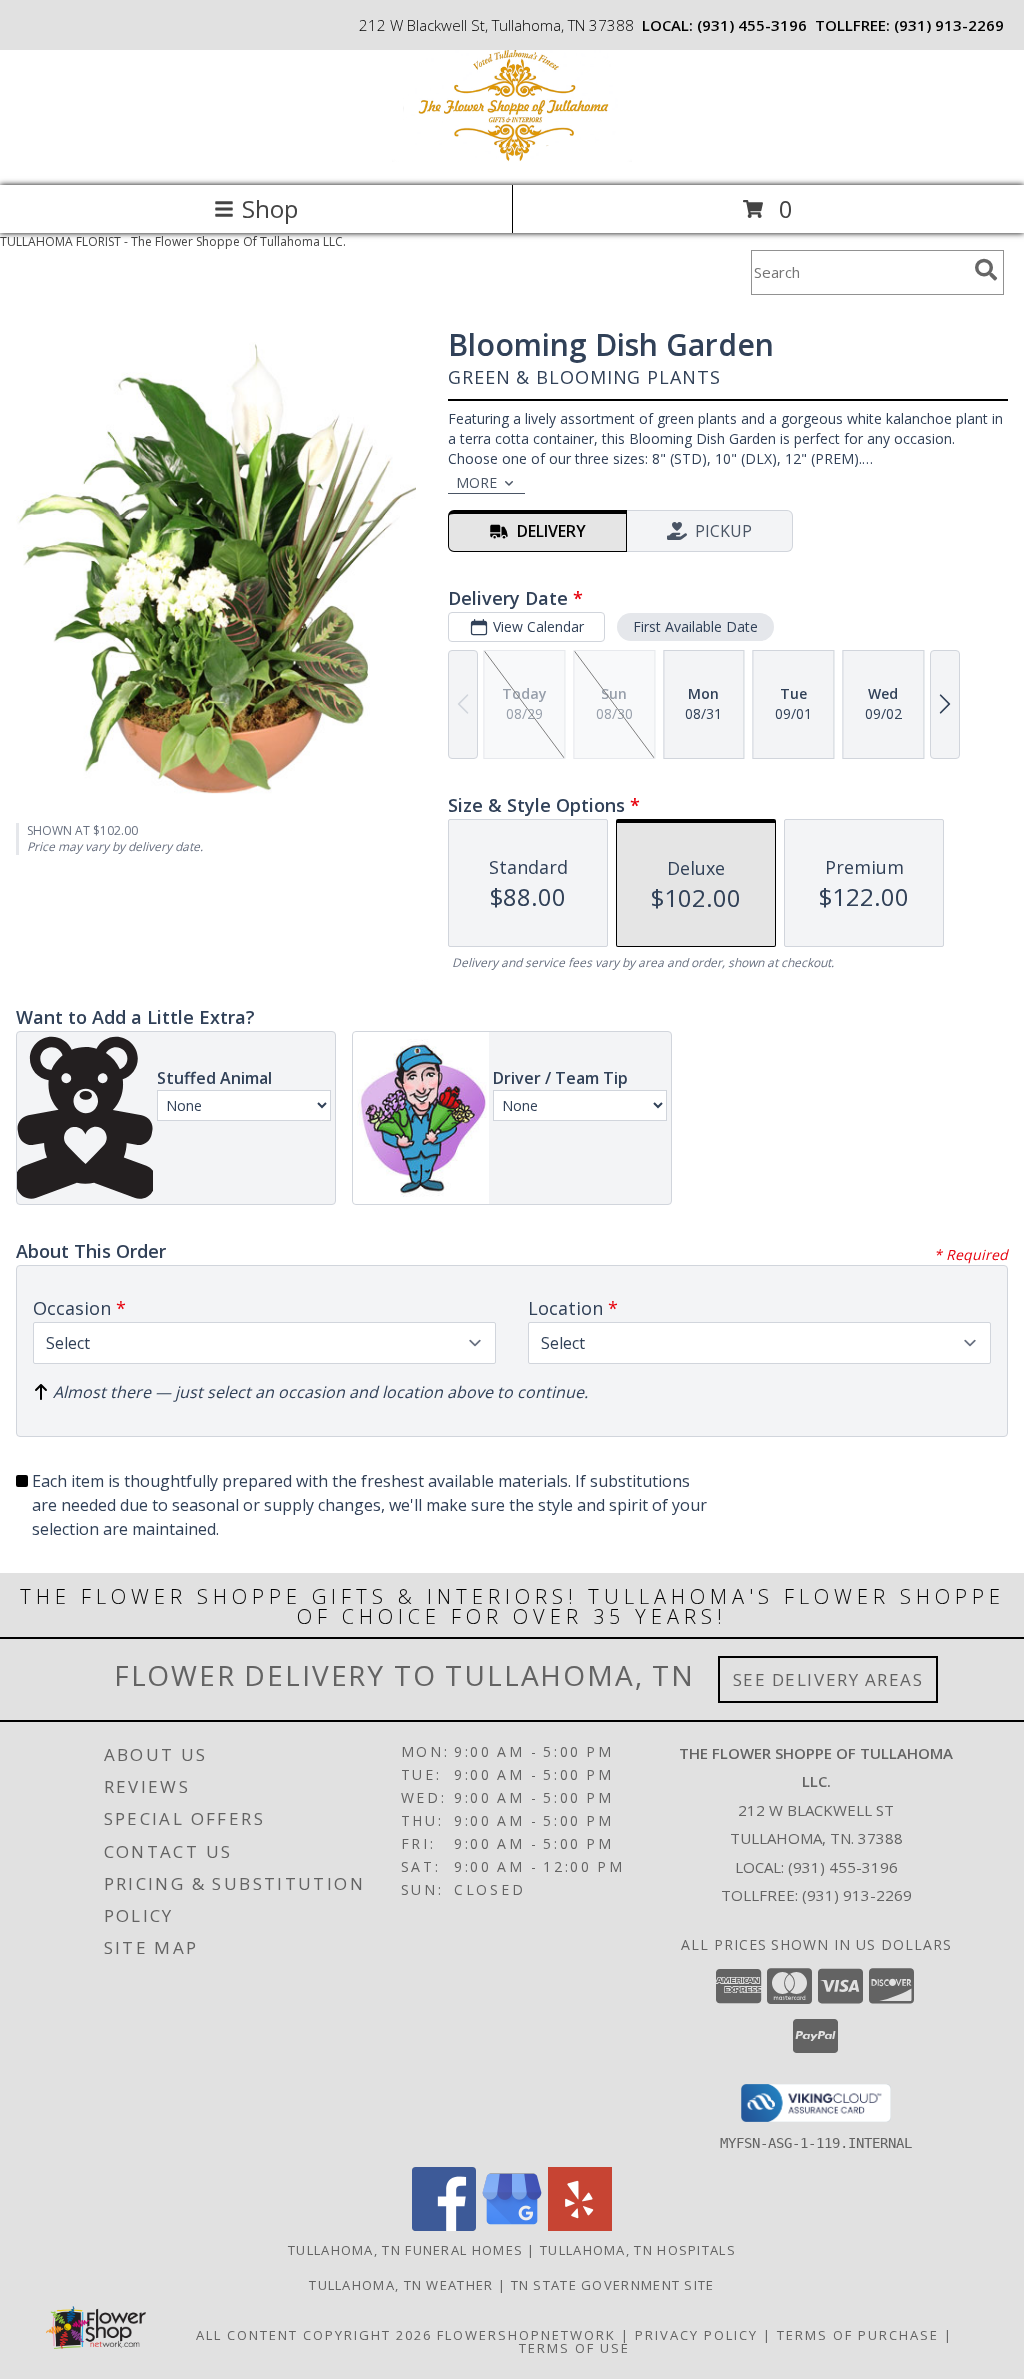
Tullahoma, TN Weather (401, 2285)
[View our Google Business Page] (512, 2225)
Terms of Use (574, 2348)
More (476, 482)
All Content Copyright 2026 (314, 2335)
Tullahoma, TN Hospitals (638, 2250)
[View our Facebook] (444, 2225)
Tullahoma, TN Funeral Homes (405, 2250)
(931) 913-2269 (949, 25)
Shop (270, 208)
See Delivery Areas (828, 1679)
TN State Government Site (613, 2285)
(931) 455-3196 (752, 25)
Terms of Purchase (858, 2335)
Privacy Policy (696, 2335)
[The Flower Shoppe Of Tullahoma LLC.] (512, 156)
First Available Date (695, 626)
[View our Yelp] (580, 2225)
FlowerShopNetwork (526, 2335)
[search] (986, 270)
